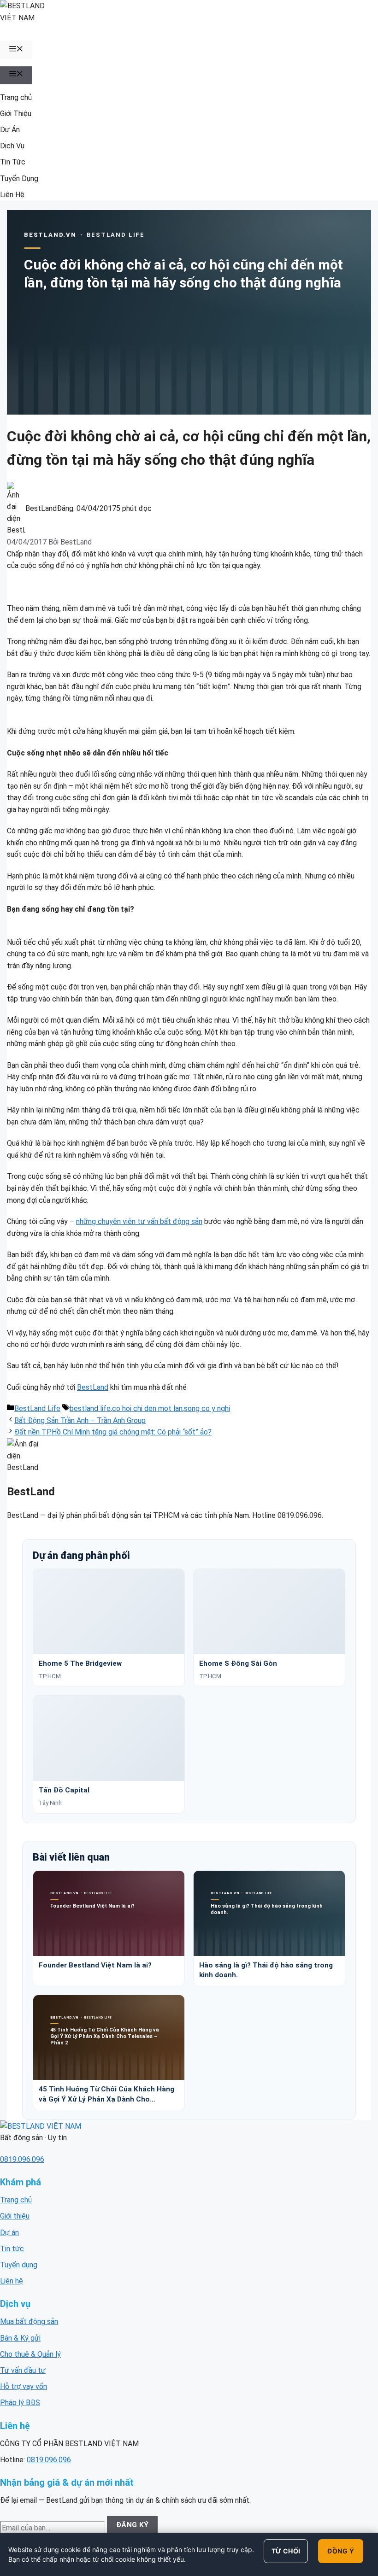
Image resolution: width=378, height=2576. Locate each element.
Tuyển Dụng (19, 179)
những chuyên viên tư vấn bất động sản (139, 1221)
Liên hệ (12, 2281)
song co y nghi (207, 1408)
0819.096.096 (22, 2159)
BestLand (93, 1387)
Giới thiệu (15, 2216)
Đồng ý (341, 2551)
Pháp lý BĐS (20, 2403)
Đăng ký (133, 2525)
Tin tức (12, 2249)
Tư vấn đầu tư (23, 2370)
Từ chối (286, 2551)
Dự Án (10, 130)
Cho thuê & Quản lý (30, 2354)
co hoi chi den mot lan (147, 1408)
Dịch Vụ (12, 146)
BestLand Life (37, 1408)
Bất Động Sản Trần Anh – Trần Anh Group (80, 1420)
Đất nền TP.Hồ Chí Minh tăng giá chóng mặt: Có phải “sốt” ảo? (113, 1432)
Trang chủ (16, 97)
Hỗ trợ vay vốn (24, 2386)
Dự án (9, 2233)
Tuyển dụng (19, 2265)
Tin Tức (13, 162)
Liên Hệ (12, 195)
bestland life (90, 1408)
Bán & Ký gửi (20, 2338)
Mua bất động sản (29, 2321)
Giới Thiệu (16, 114)
